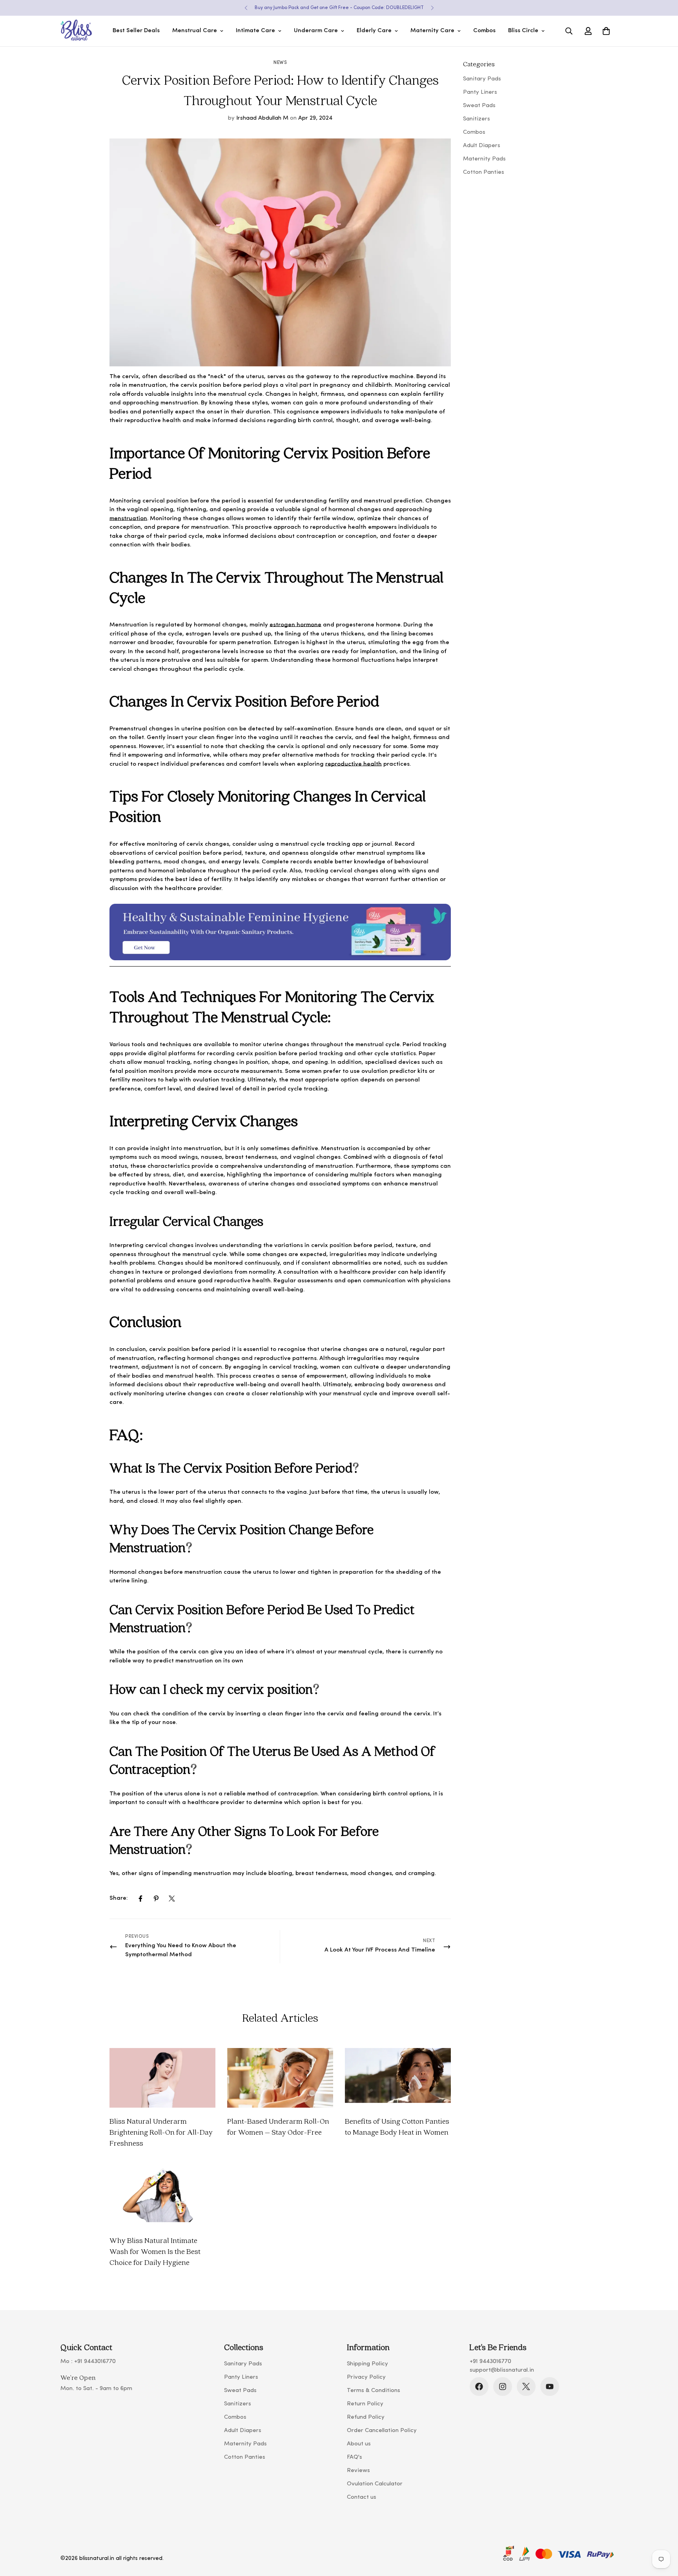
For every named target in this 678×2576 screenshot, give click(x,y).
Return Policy (365, 2404)
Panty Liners (241, 2377)
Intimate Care (255, 31)
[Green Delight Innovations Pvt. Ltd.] (76, 31)
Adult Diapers (243, 2431)
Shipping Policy (367, 2364)
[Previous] (246, 8)
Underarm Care (316, 31)
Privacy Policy (366, 2377)
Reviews (358, 2471)
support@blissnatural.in (502, 2370)
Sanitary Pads (243, 2364)
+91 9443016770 (95, 2362)
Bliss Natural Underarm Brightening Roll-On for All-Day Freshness (161, 2132)
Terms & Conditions (374, 2391)
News (280, 63)
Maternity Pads (245, 2444)
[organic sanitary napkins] (280, 965)
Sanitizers (238, 2404)
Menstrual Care (195, 31)
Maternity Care (432, 31)
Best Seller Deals (136, 31)
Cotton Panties (245, 2457)
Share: (119, 1898)
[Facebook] (140, 1899)
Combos (484, 31)
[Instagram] (503, 2387)
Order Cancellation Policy (382, 2431)
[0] (606, 31)
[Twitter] (172, 1899)
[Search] (569, 31)
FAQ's (354, 2457)
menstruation (128, 519)
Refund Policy (366, 2417)
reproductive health (354, 764)
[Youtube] (550, 2387)
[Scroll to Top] (663, 2533)
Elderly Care (374, 31)
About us (359, 2444)
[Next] (432, 8)
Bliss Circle (523, 31)
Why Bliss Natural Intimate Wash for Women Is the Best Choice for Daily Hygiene (155, 2251)
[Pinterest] (156, 1899)
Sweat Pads (240, 2391)
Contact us (362, 2497)
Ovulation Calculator (375, 2484)
